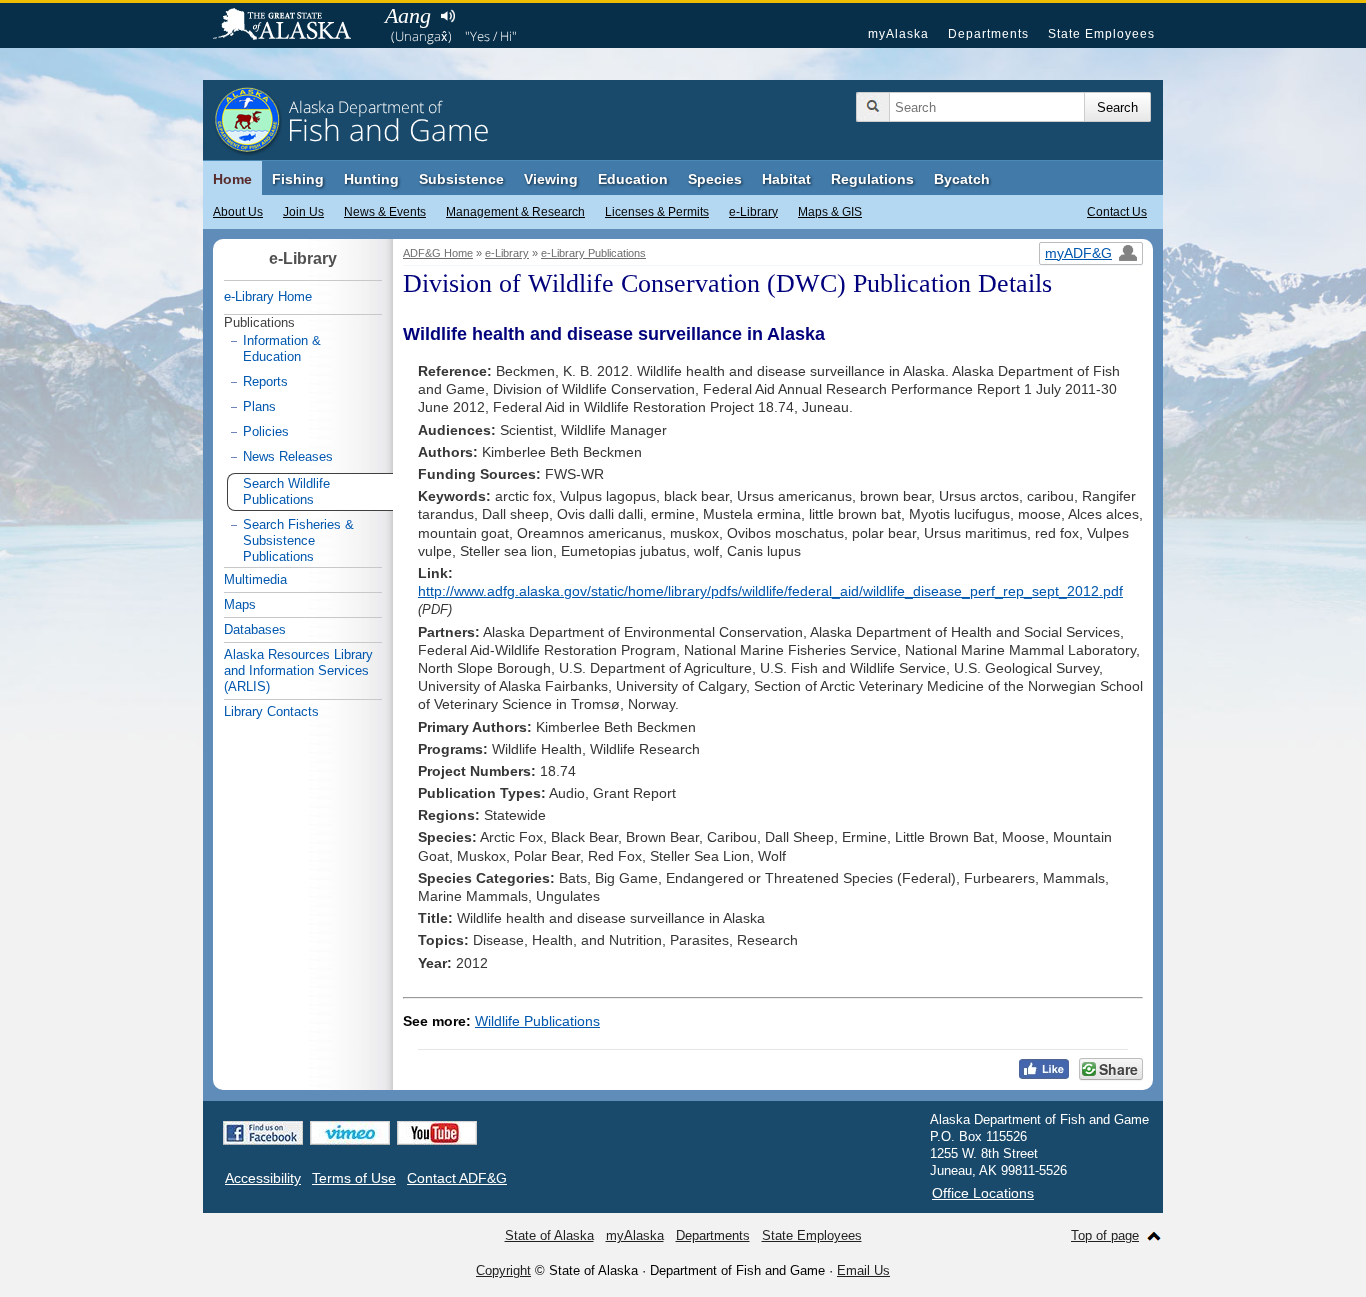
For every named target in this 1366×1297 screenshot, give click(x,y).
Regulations (872, 179)
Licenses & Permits (657, 212)
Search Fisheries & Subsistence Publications (298, 540)
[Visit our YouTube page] (437, 1133)
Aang (408, 15)
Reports (265, 381)
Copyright (503, 1270)
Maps (240, 604)
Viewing (551, 179)
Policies (266, 431)
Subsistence (461, 179)
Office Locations (983, 1193)
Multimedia (255, 579)
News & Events (385, 212)
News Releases (288, 456)
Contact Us (1117, 212)
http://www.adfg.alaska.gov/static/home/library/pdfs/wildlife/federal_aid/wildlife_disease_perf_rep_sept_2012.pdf (770, 591)
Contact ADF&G (457, 1178)
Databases (255, 629)
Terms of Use (354, 1178)
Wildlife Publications (537, 1021)
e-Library (753, 212)
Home (232, 179)
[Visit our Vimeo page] (350, 1133)
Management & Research (515, 212)
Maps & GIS (830, 212)
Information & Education (282, 348)
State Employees (1101, 34)
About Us (238, 212)
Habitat (786, 179)
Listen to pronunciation (447, 16)
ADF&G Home (438, 253)
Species (715, 179)
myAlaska (898, 34)
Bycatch (962, 179)
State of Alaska (292, 26)
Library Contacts (271, 711)
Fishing (298, 179)
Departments (988, 34)
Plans (259, 406)
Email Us (863, 1270)
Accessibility (263, 1178)
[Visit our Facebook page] (263, 1133)
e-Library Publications (593, 253)
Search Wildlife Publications (286, 491)
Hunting (371, 179)
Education (633, 179)
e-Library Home (268, 296)
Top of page (1105, 1235)
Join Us (303, 212)
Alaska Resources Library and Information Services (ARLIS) (298, 670)
